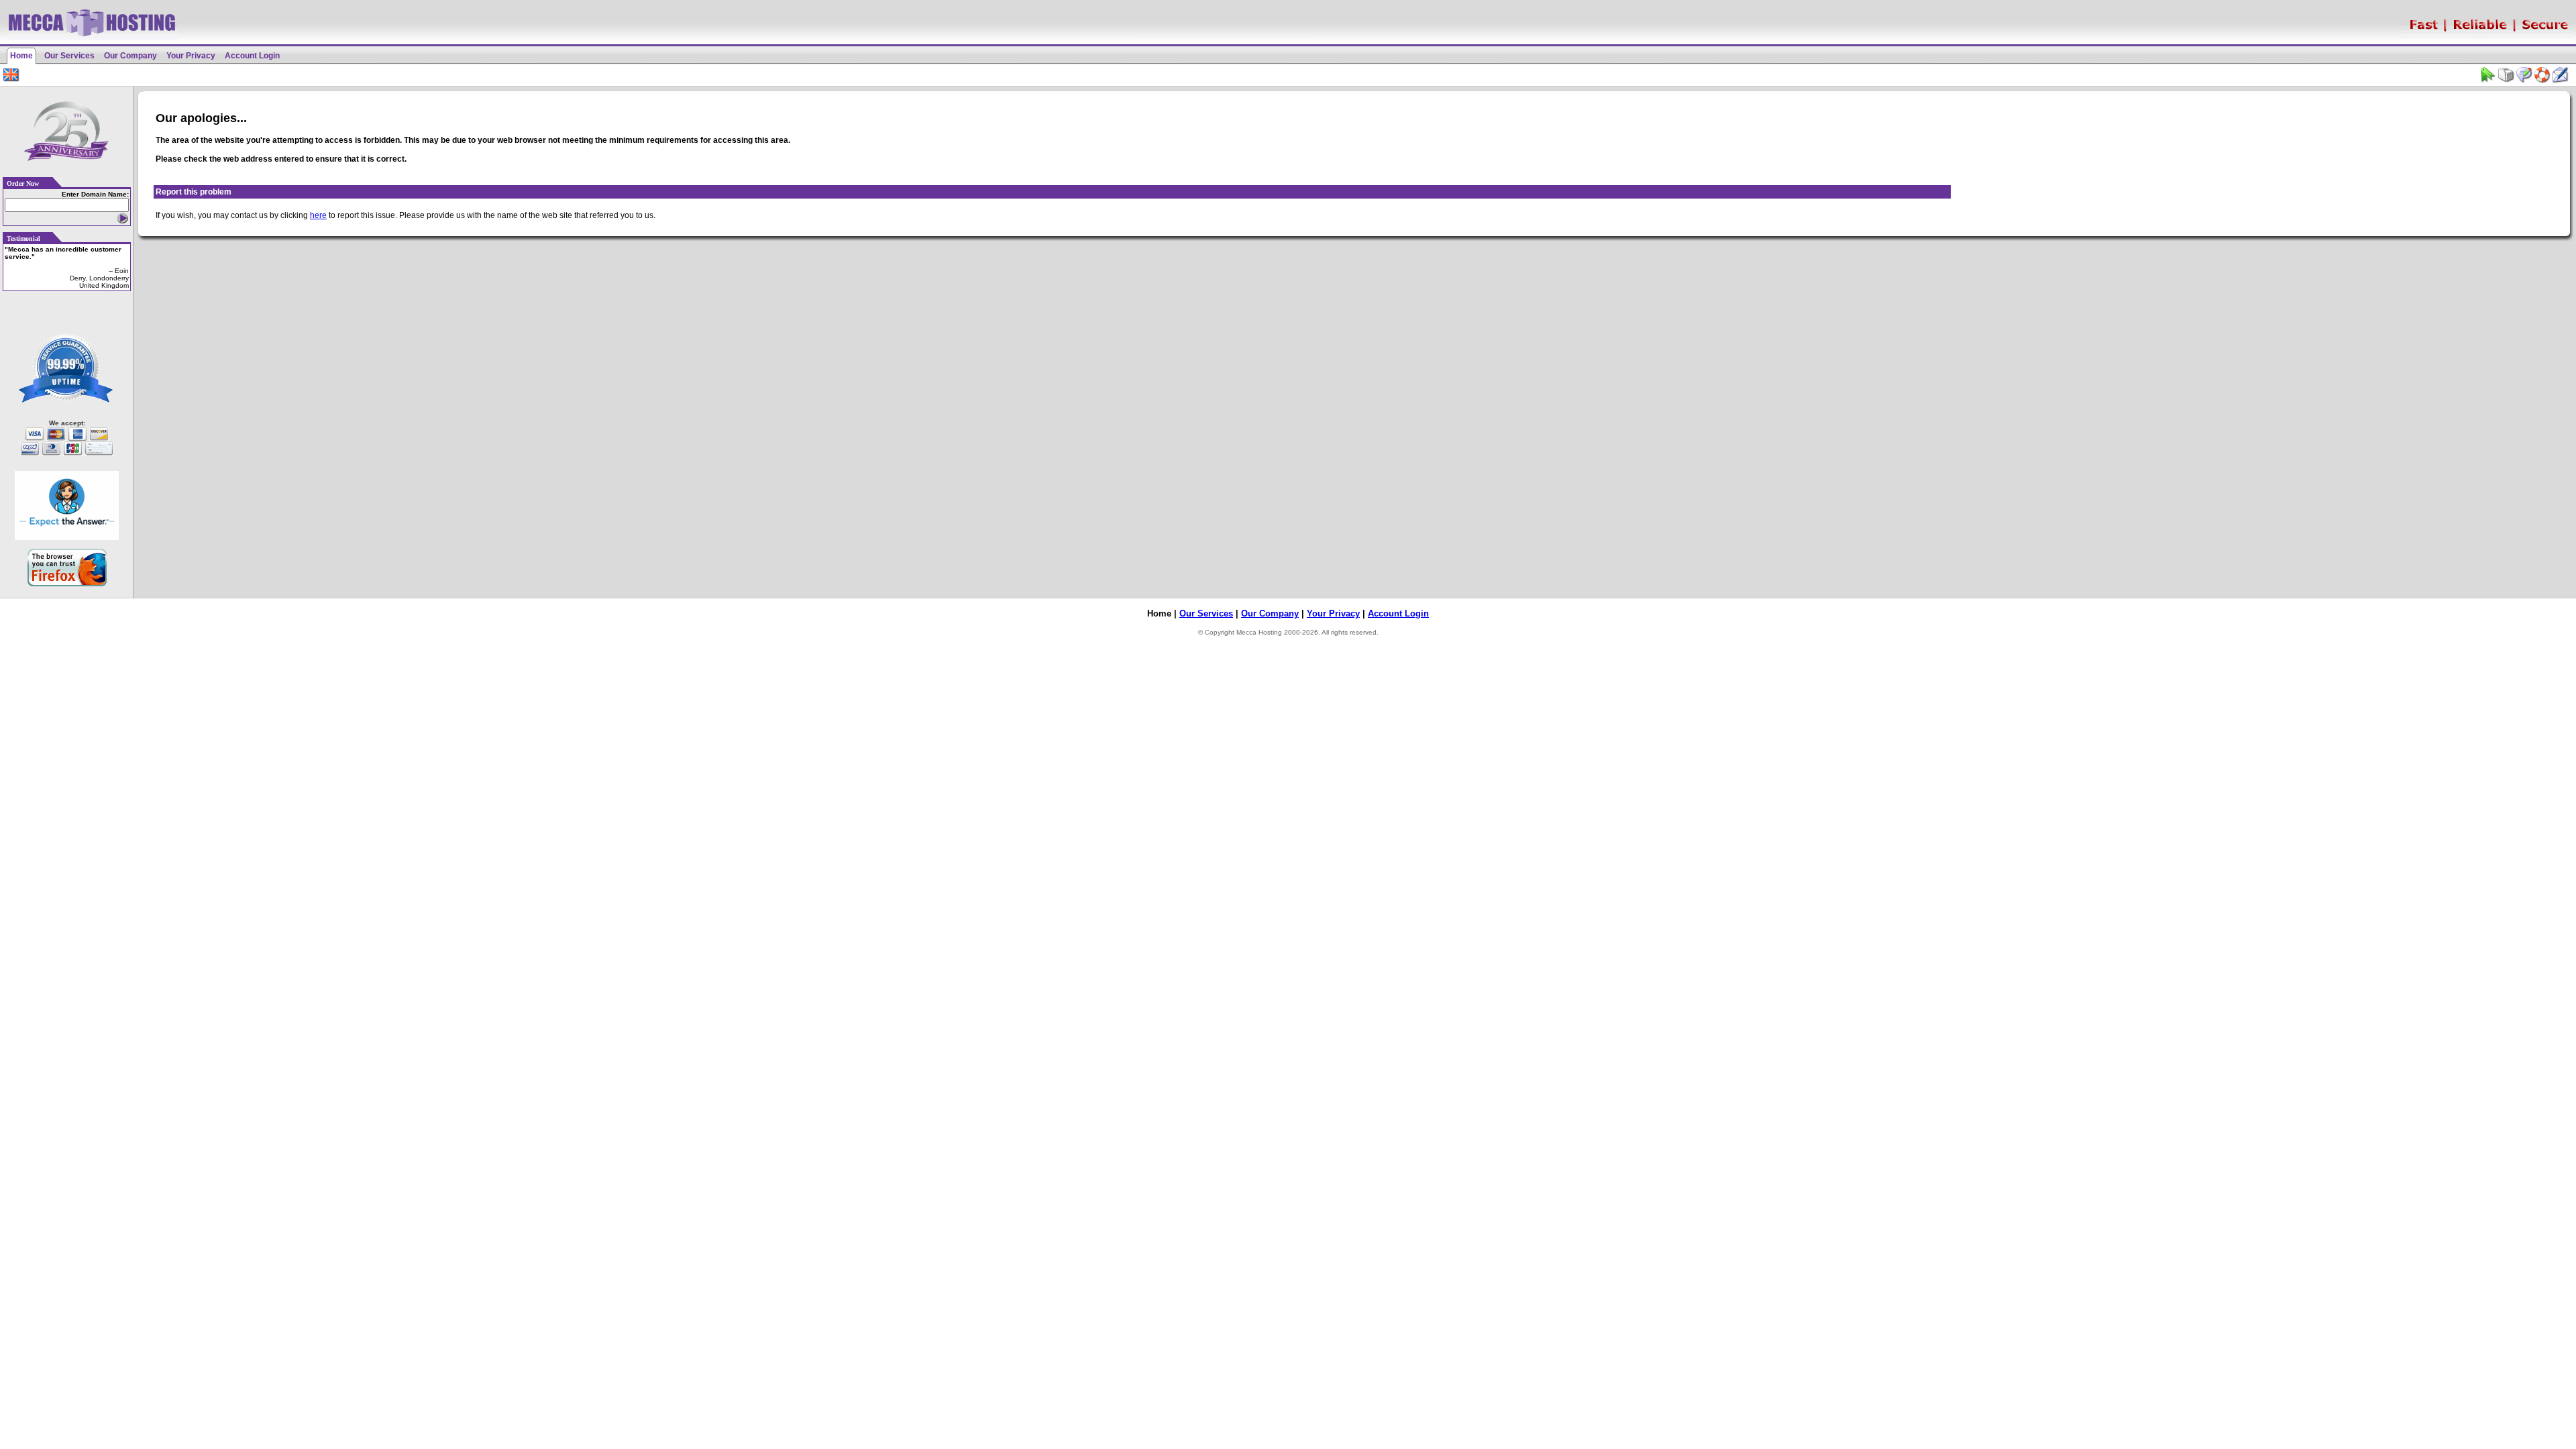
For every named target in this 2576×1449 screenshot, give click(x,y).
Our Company (130, 56)
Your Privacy (191, 56)
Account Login (252, 56)
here (318, 215)
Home (21, 56)
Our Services (69, 56)
